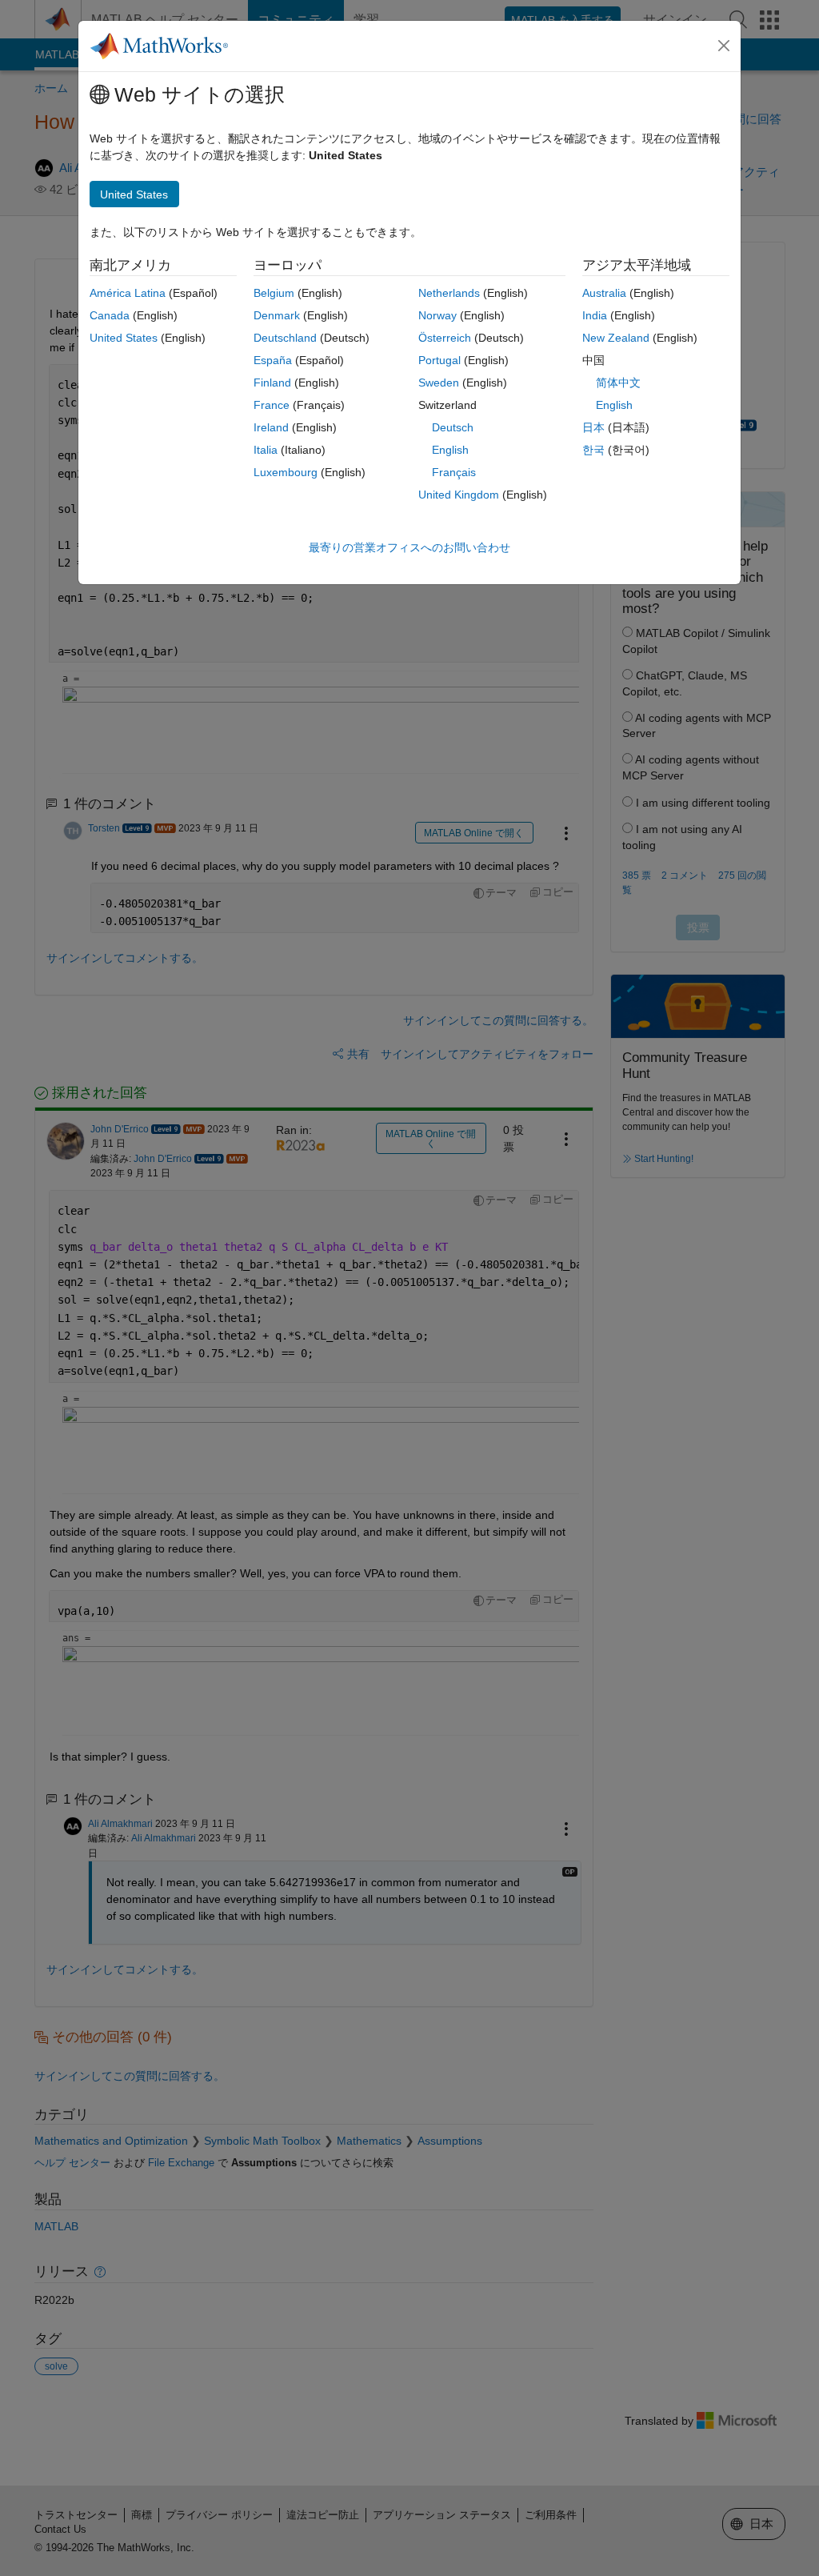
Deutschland (285, 338)
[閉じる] (724, 46)
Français (454, 472)
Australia (604, 293)
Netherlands (449, 293)
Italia (266, 450)
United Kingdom (459, 495)
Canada (110, 315)
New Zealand (616, 338)
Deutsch (453, 427)
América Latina (128, 293)
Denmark (277, 315)
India (595, 315)
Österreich (445, 338)
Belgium (274, 293)
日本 (593, 427)
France (272, 405)
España (273, 360)
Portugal (439, 360)
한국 (593, 450)
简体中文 (618, 383)
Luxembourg (286, 472)
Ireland (271, 427)
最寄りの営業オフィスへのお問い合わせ (409, 547)
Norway (437, 315)
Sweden (439, 383)
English (450, 450)
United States (124, 338)
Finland (272, 383)
